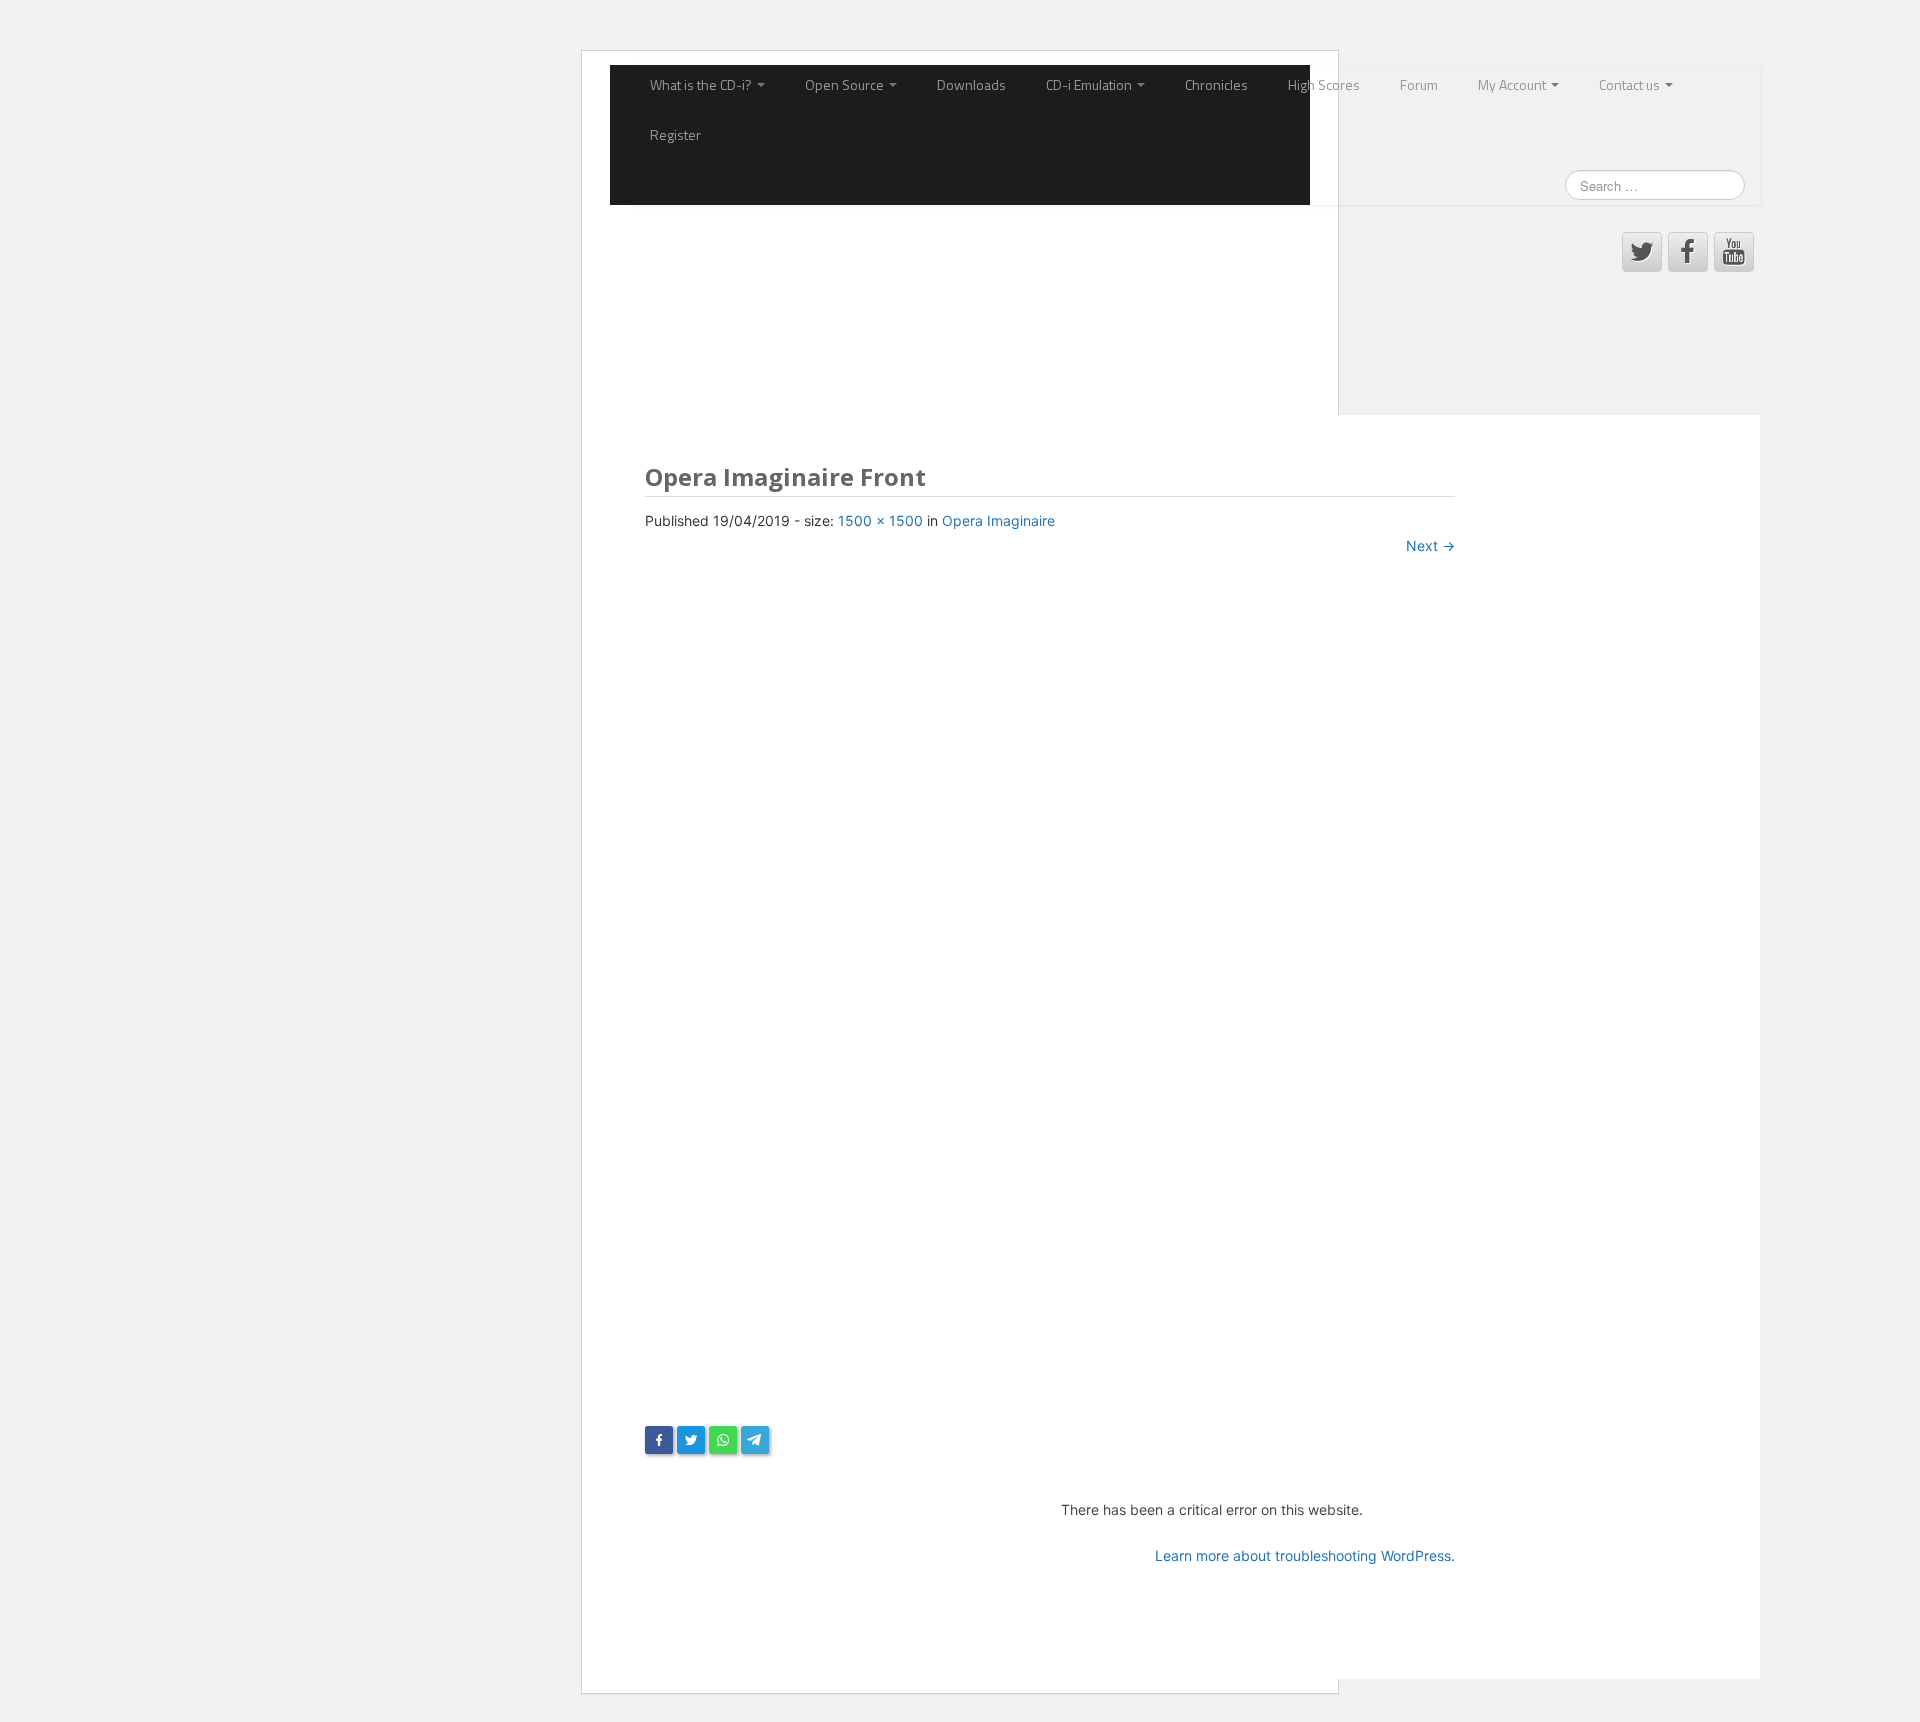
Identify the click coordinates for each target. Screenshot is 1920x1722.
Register (675, 134)
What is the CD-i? (702, 84)
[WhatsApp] (723, 1440)
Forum (1419, 84)
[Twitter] (691, 1440)
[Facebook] (659, 1440)
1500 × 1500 (880, 520)
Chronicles (1216, 84)
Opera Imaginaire (998, 520)
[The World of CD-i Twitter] (1642, 252)
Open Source (846, 84)
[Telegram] (755, 1440)
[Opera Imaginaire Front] (1050, 999)
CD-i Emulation (1090, 84)
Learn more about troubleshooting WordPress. (1305, 1555)
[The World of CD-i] (780, 293)
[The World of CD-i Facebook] (1688, 252)
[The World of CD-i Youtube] (1734, 252)
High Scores (1324, 84)
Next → (1430, 545)
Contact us (1631, 84)
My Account (1513, 84)
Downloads (971, 84)
